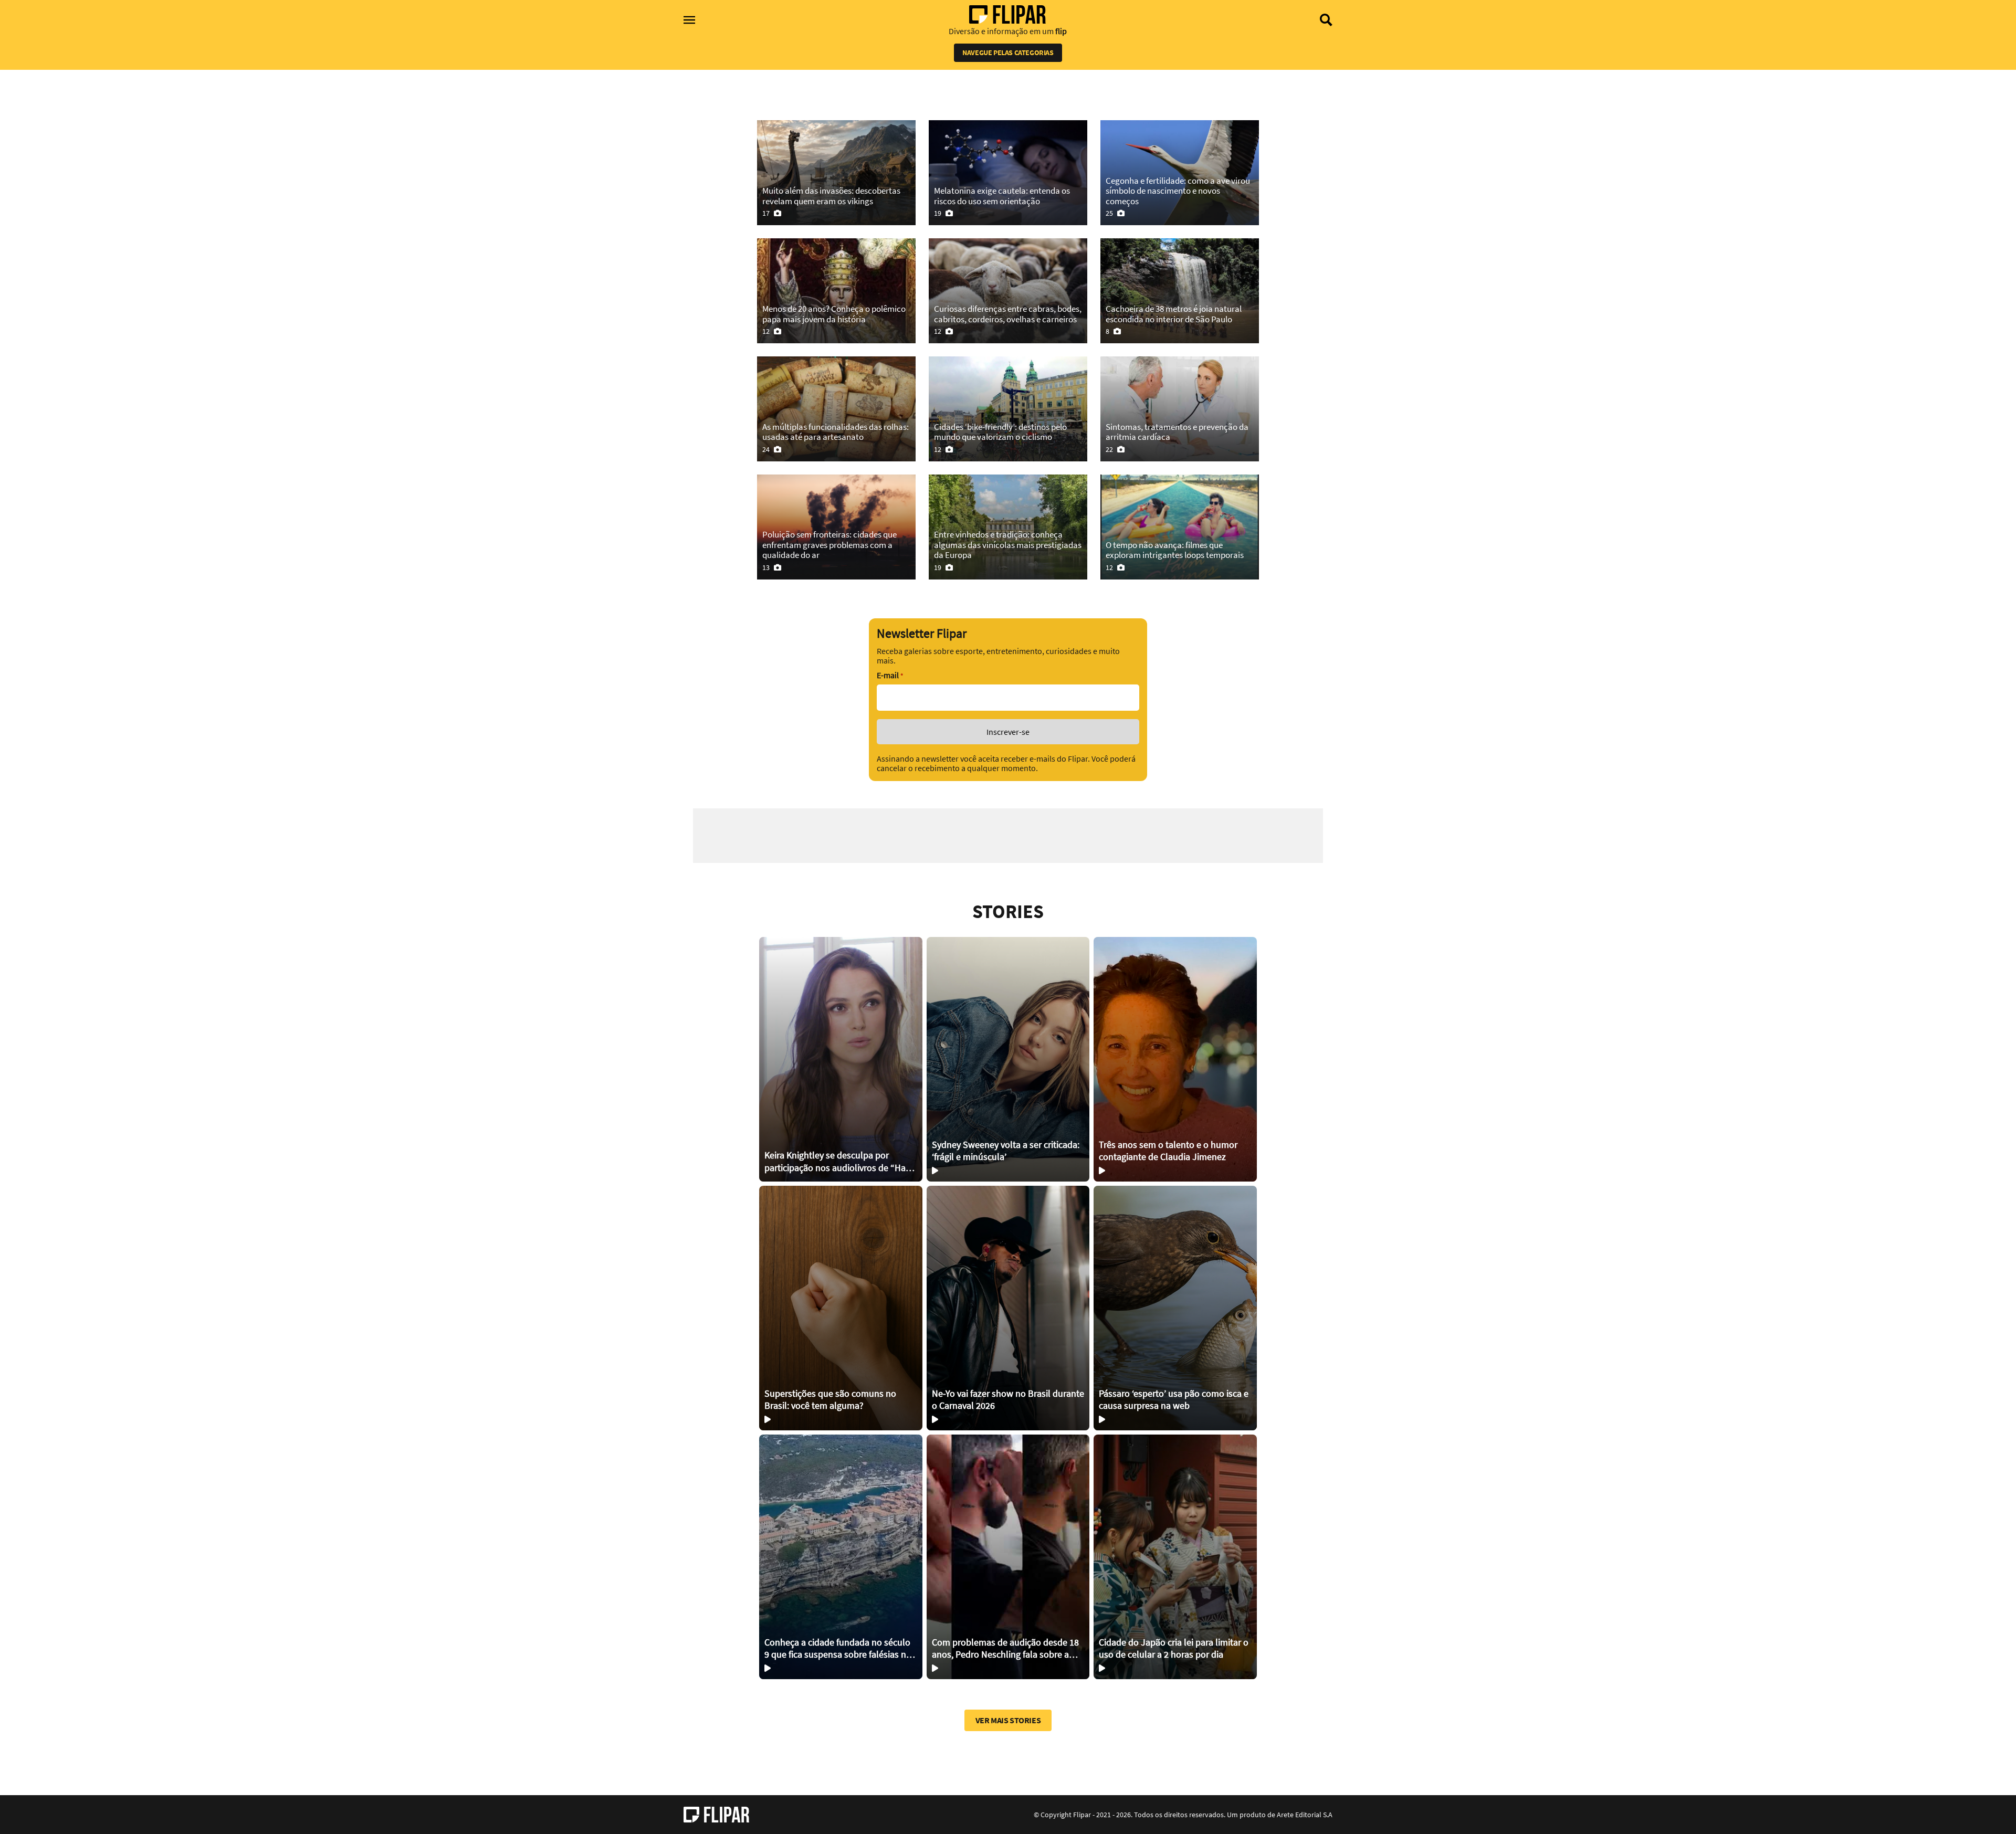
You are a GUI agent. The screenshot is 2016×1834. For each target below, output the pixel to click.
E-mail (890, 675)
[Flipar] (716, 1815)
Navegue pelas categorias (1008, 52)
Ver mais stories (1008, 1720)
